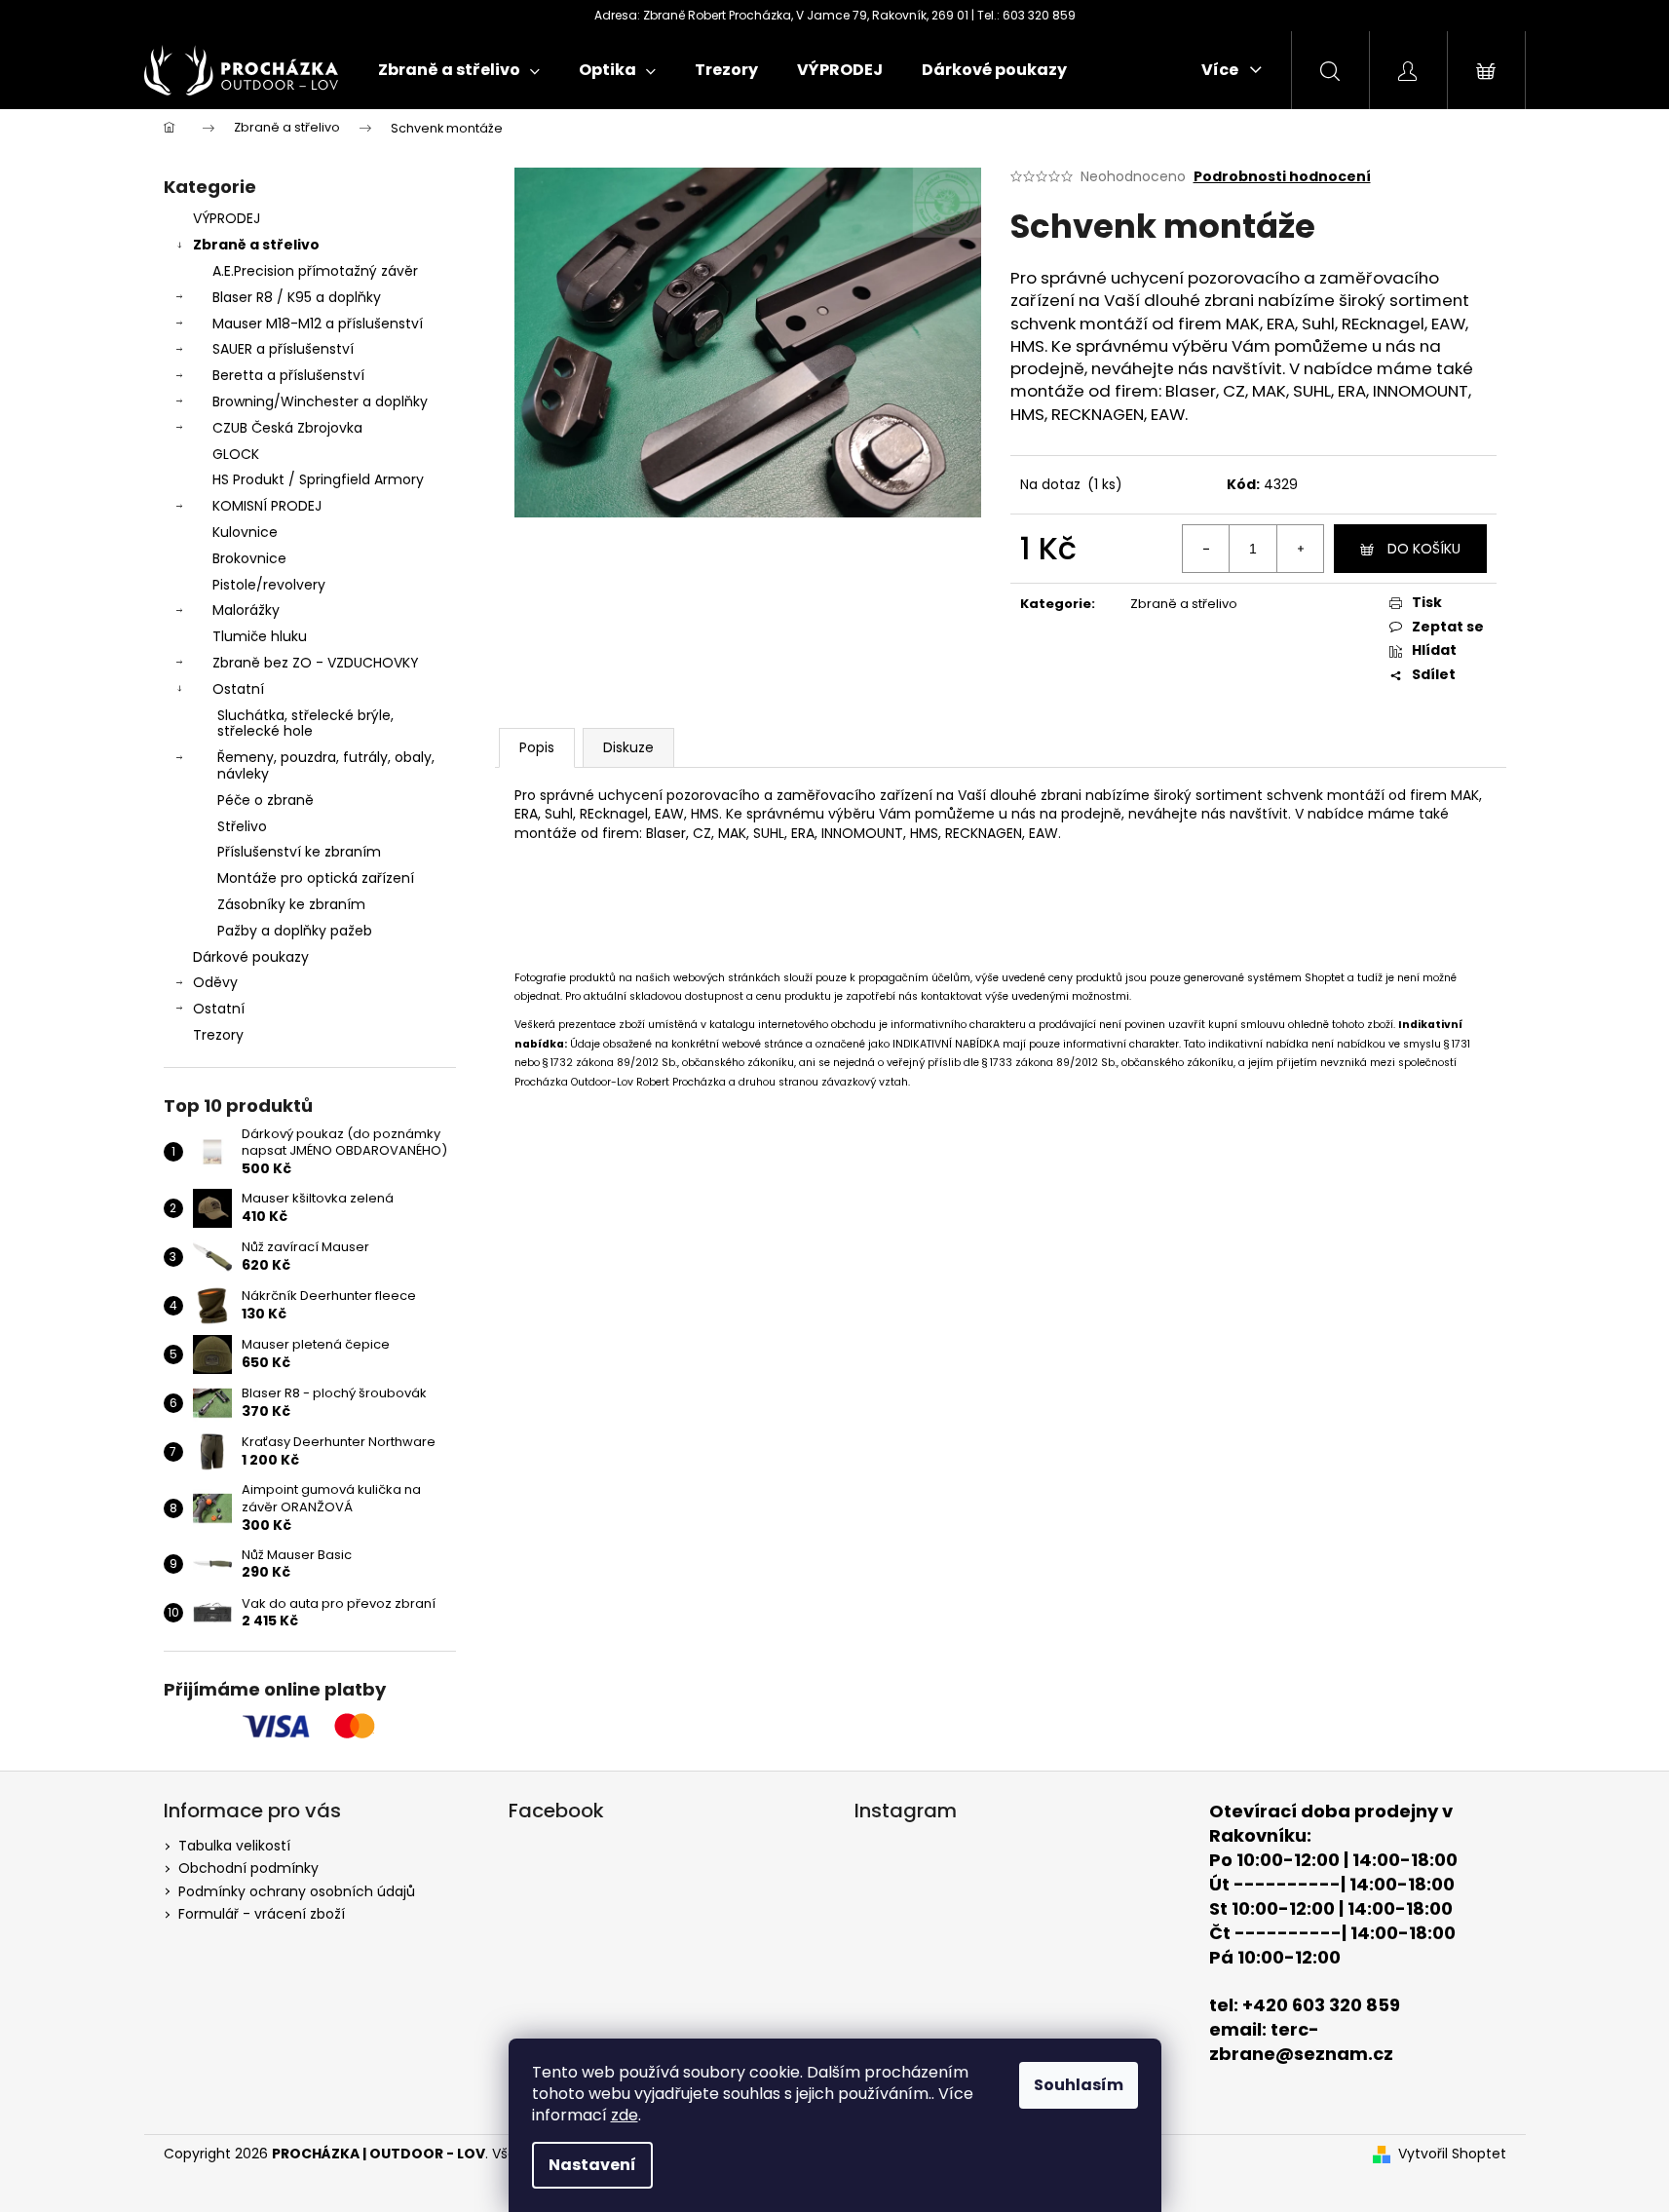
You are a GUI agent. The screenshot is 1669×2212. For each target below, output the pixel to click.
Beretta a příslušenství (288, 375)
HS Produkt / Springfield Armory (318, 479)
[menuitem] (459, 70)
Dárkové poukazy (251, 957)
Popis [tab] (537, 747)
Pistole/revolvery (269, 585)
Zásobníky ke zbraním (291, 904)
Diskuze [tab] (628, 747)
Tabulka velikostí (234, 1846)
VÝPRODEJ (227, 218)
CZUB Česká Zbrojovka (287, 428)
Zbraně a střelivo (256, 245)
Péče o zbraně (266, 800)
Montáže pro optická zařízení (316, 878)
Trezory (218, 1035)
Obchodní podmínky (248, 1868)
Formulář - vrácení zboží (262, 1914)
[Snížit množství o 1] (1206, 549)
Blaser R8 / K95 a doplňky (297, 297)
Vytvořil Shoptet (1452, 2154)
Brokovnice (249, 558)
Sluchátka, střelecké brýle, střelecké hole (305, 724)
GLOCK (236, 454)
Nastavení (592, 2165)
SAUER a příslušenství (283, 349)
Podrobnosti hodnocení (1282, 177)
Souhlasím (1079, 2085)
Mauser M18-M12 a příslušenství (318, 324)
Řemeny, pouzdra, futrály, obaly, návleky (326, 765)
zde (625, 2115)
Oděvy (215, 982)
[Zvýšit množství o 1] (1300, 549)
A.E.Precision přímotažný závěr (315, 271)
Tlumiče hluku (260, 636)
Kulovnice (245, 532)
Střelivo (242, 826)
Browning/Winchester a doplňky (320, 401)
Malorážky (246, 610)
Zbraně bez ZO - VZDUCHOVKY (316, 663)
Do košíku (1424, 549)
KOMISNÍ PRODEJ (267, 506)
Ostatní (238, 689)
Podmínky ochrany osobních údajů (297, 1891)
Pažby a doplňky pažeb (295, 931)
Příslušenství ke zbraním (299, 852)
